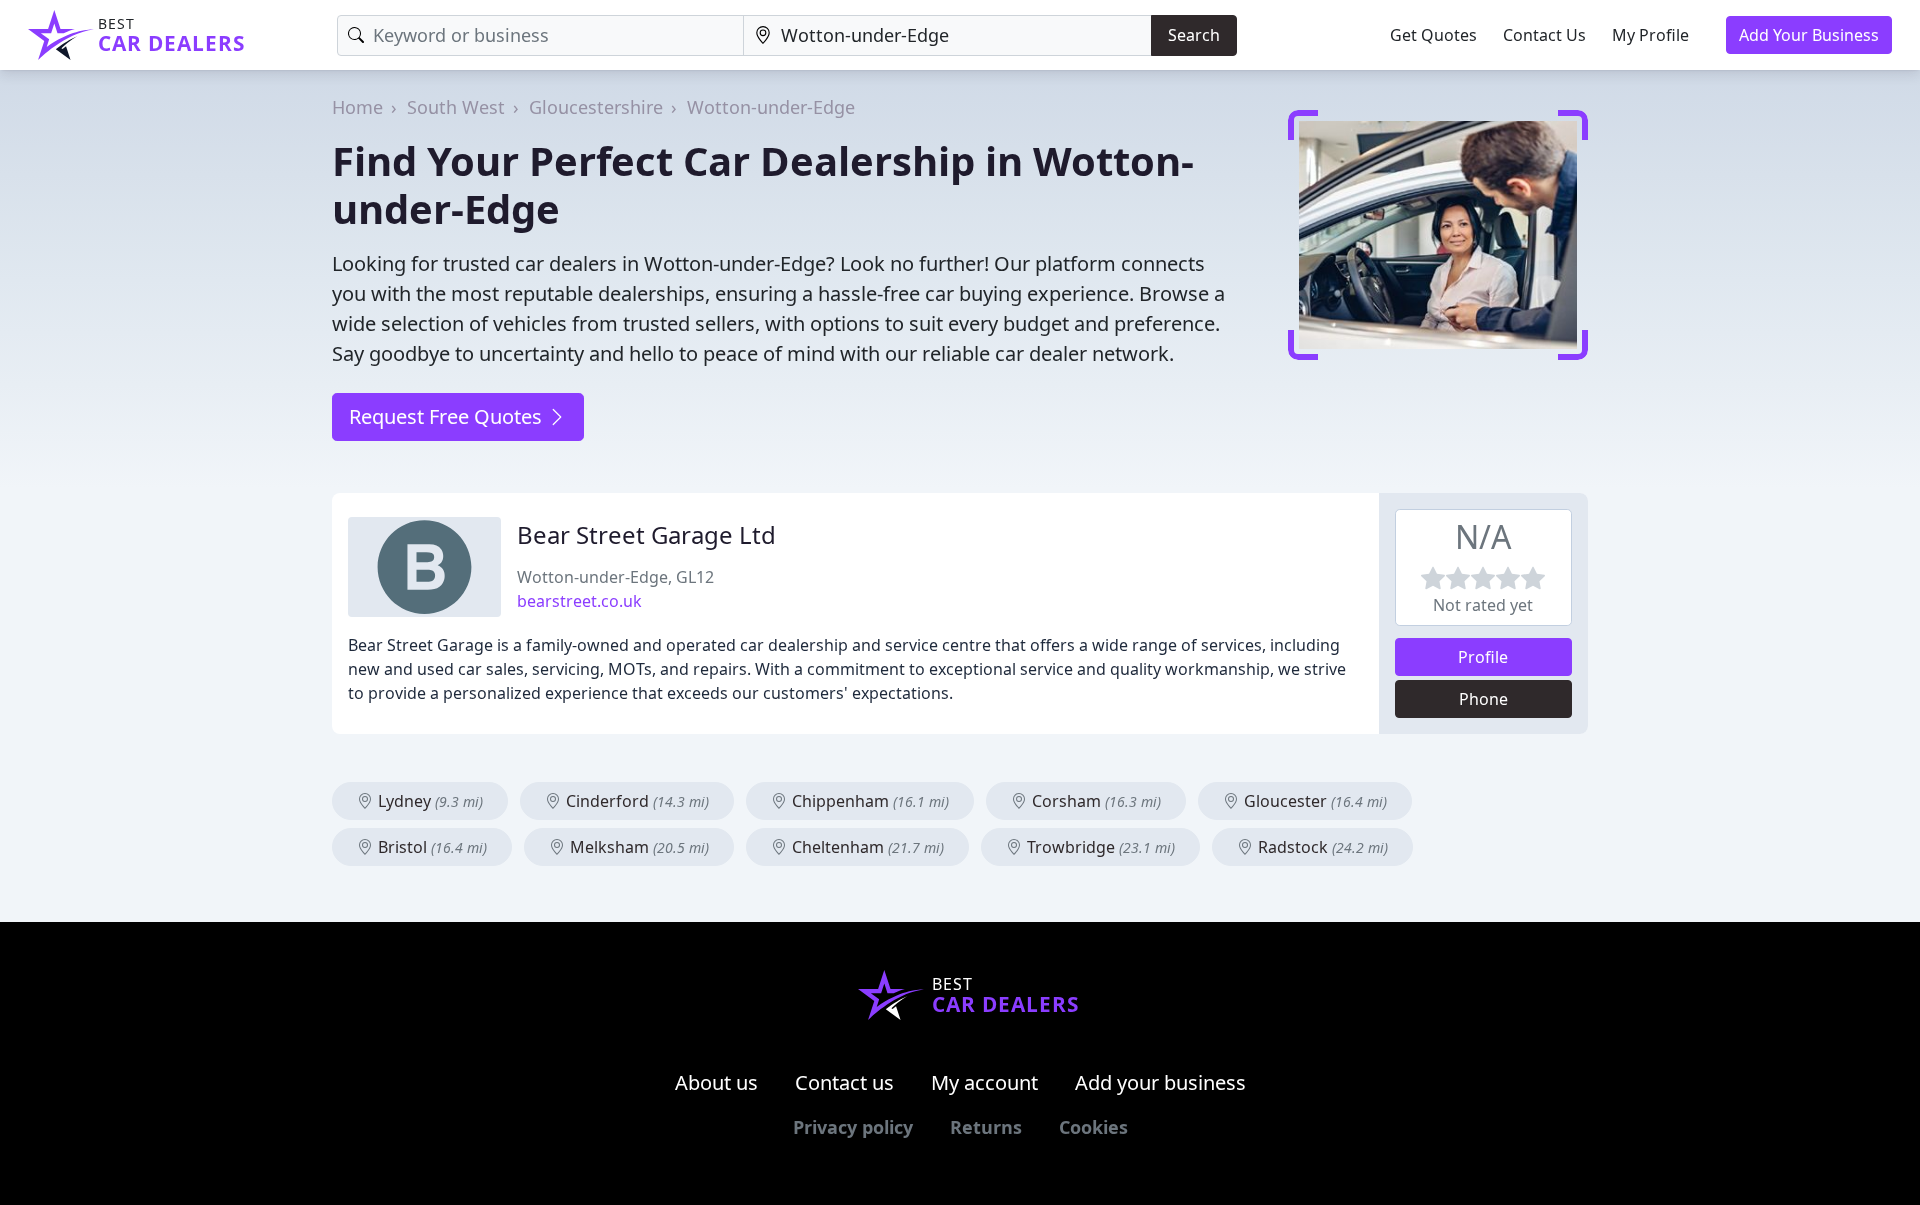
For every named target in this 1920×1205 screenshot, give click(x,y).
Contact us (844, 1082)
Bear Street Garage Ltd (646, 534)
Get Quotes (1433, 35)
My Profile (1650, 35)
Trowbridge (1099, 847)
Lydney (428, 801)
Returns (986, 1127)
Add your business (1160, 1082)
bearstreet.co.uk (579, 601)
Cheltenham (866, 847)
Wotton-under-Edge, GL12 (615, 577)
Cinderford (635, 801)
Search (1194, 35)
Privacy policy (853, 1127)
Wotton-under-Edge (771, 107)
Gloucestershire (596, 107)
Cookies (1093, 1127)
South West (456, 107)
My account (984, 1082)
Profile (1483, 657)
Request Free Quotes (448, 416)
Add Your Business (1809, 35)
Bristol (430, 847)
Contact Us (1544, 35)
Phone (1483, 699)
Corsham (1094, 801)
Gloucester (1313, 801)
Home (357, 107)
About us (716, 1082)
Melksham (637, 847)
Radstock (1321, 847)
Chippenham (868, 801)
